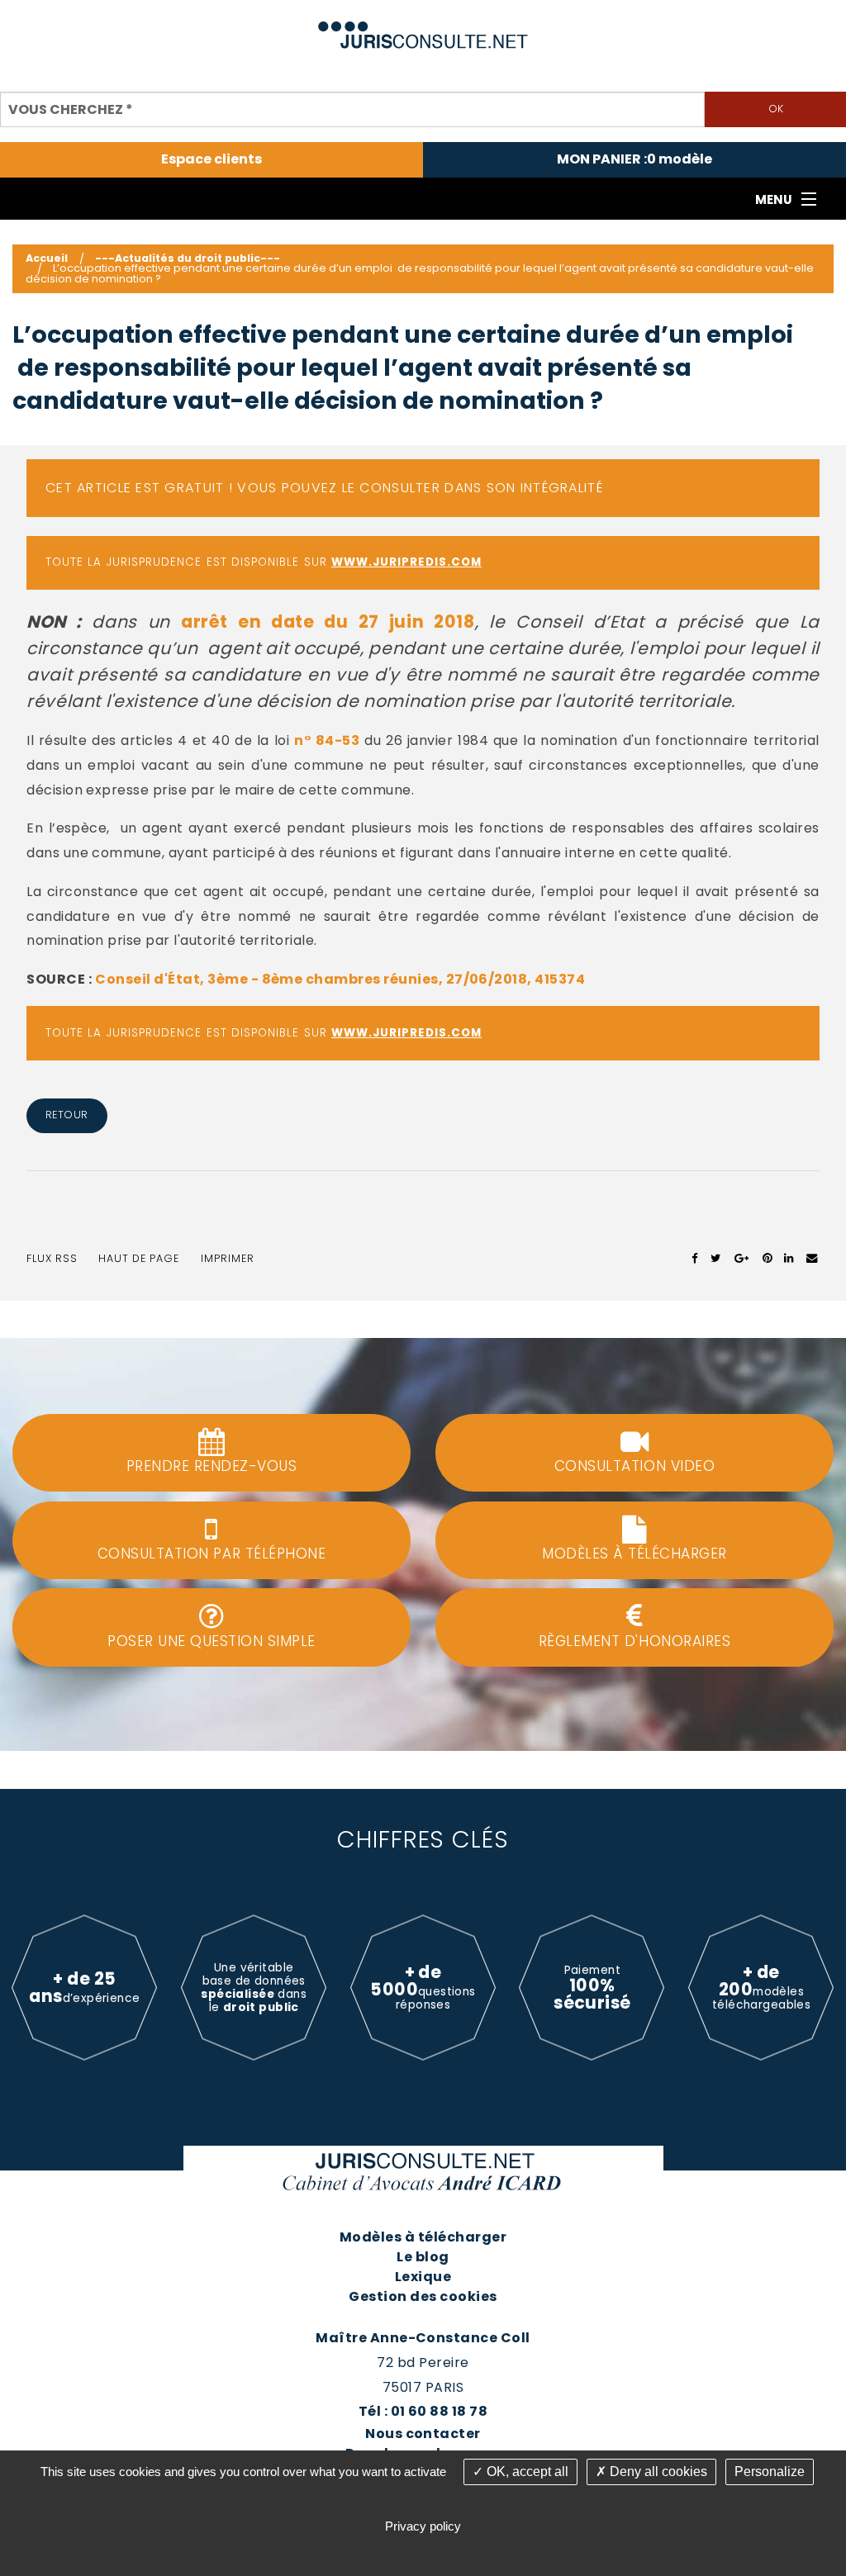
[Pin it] (767, 1259)
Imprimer (228, 1258)
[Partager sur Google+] (742, 1259)
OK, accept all (526, 2472)
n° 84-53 (327, 740)
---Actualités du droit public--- (188, 258)
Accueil (47, 258)
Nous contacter (423, 2434)
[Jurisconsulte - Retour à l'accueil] (423, 28)
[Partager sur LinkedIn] (789, 1259)
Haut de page (139, 1258)
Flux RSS (52, 1258)
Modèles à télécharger (423, 2237)
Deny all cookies (657, 2472)
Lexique (423, 2277)
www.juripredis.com (406, 562)
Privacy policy (423, 2526)
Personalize (770, 2472)
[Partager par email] (812, 1259)
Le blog (423, 2257)
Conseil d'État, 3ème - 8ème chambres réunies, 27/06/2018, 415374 (340, 979)
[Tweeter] (716, 1259)
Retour (67, 1115)
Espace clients (211, 159)
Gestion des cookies (423, 2296)
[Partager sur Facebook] (695, 1259)
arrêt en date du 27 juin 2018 (328, 621)
